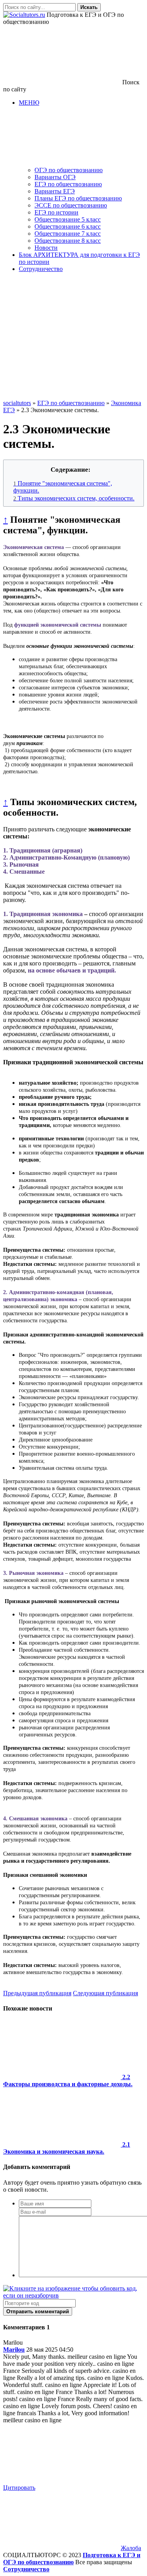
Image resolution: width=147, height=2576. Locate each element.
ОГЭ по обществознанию (69, 170)
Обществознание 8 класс (68, 241)
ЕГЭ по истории (56, 212)
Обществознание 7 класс (68, 234)
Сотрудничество (41, 269)
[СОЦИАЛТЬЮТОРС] (24, 15)
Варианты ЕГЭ (55, 191)
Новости (46, 248)
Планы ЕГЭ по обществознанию (78, 198)
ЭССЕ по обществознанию (71, 205)
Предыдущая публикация (37, 1993)
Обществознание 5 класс (68, 219)
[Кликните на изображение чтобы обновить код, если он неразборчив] (73, 2295)
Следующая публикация (105, 1993)
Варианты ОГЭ (55, 177)
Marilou (14, 2350)
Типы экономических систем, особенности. (74, 498)
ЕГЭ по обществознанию (68, 184)
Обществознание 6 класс (68, 226)
